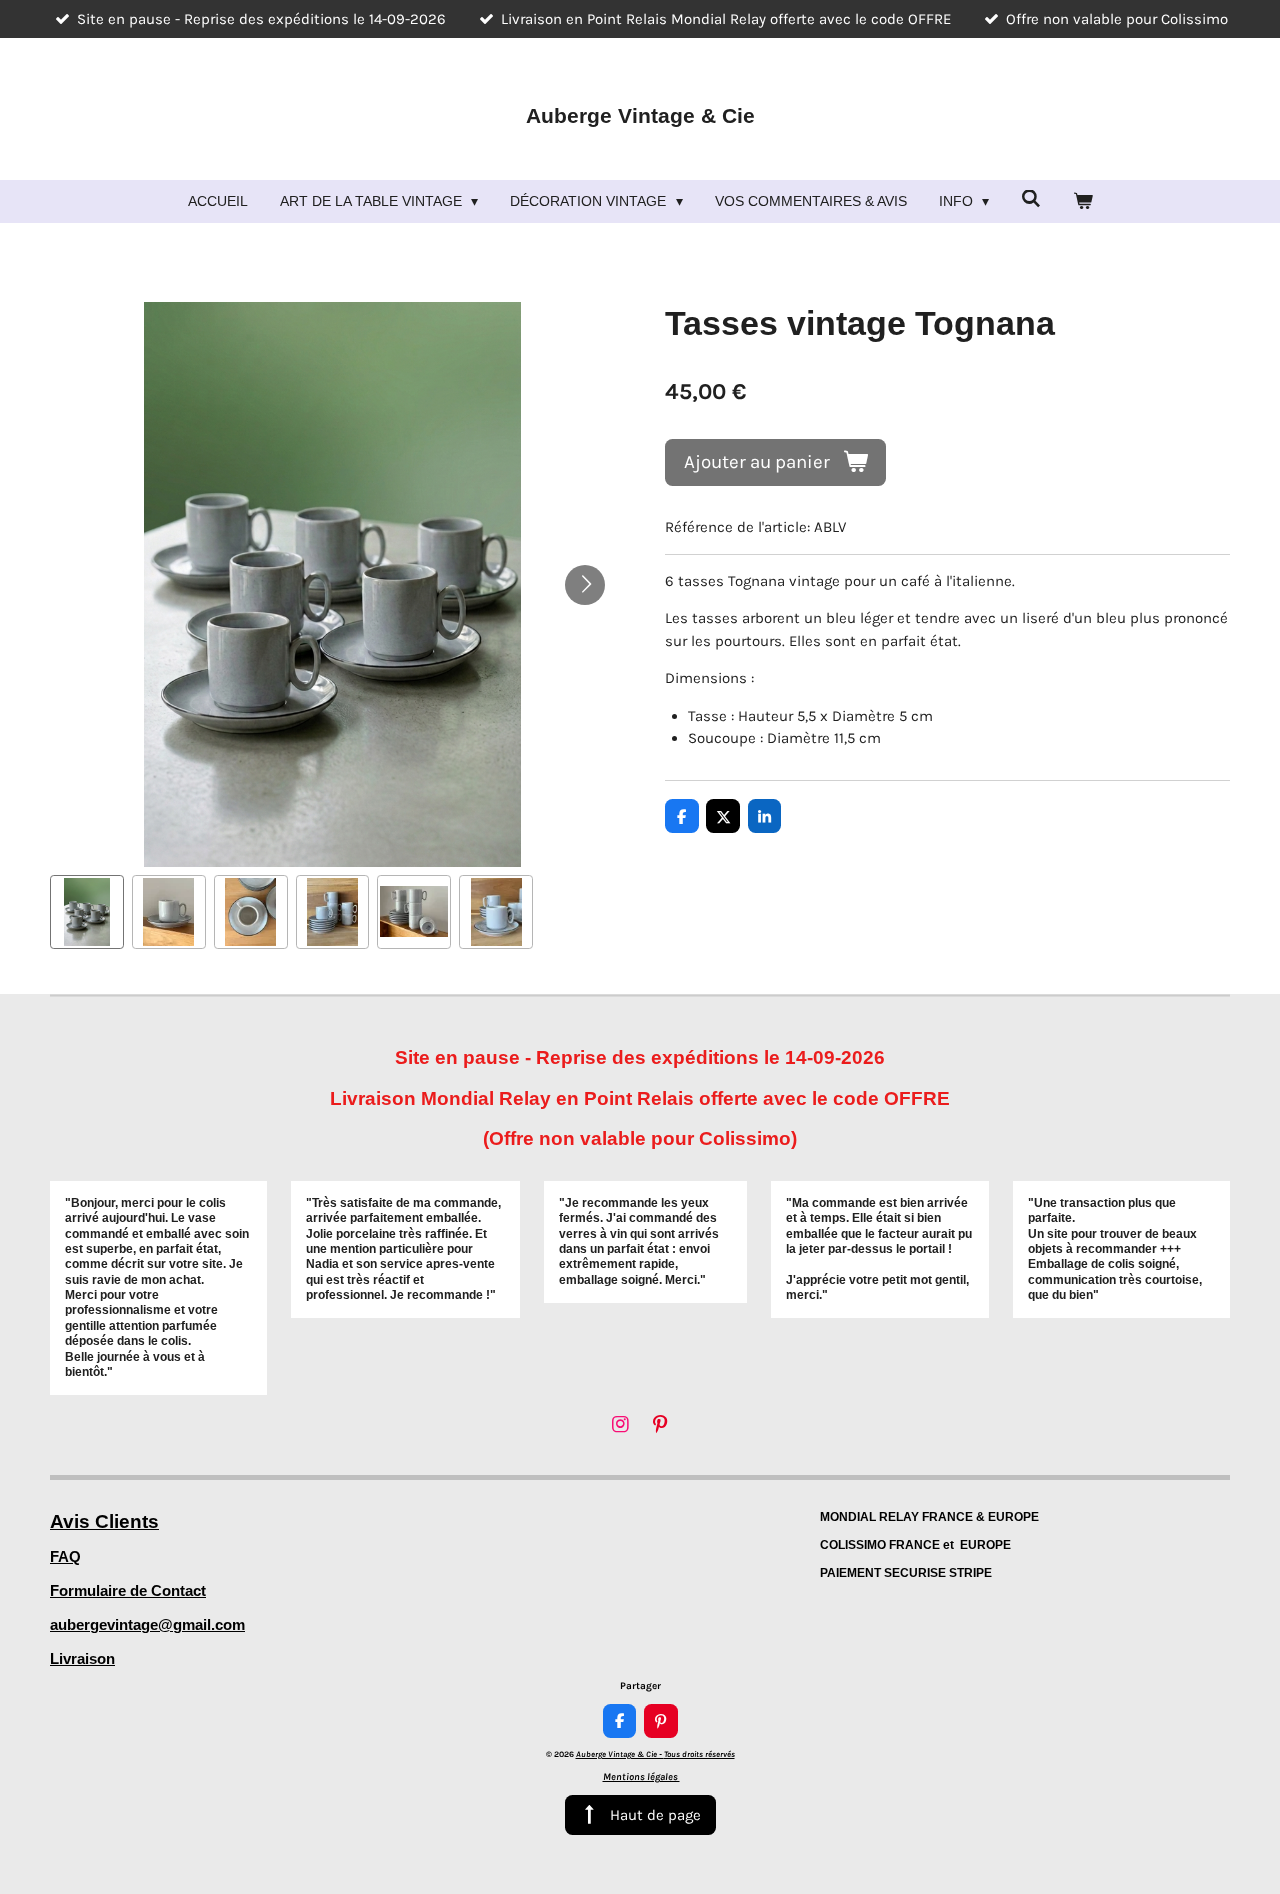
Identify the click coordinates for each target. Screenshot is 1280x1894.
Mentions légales (641, 1777)
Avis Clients (104, 1521)
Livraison (82, 1658)
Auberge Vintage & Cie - (655, 1754)
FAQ (65, 1556)
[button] (87, 912)
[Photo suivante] (585, 585)
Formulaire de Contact (128, 1590)
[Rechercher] (1031, 199)
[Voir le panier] (1083, 201)
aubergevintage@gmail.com (147, 1624)
